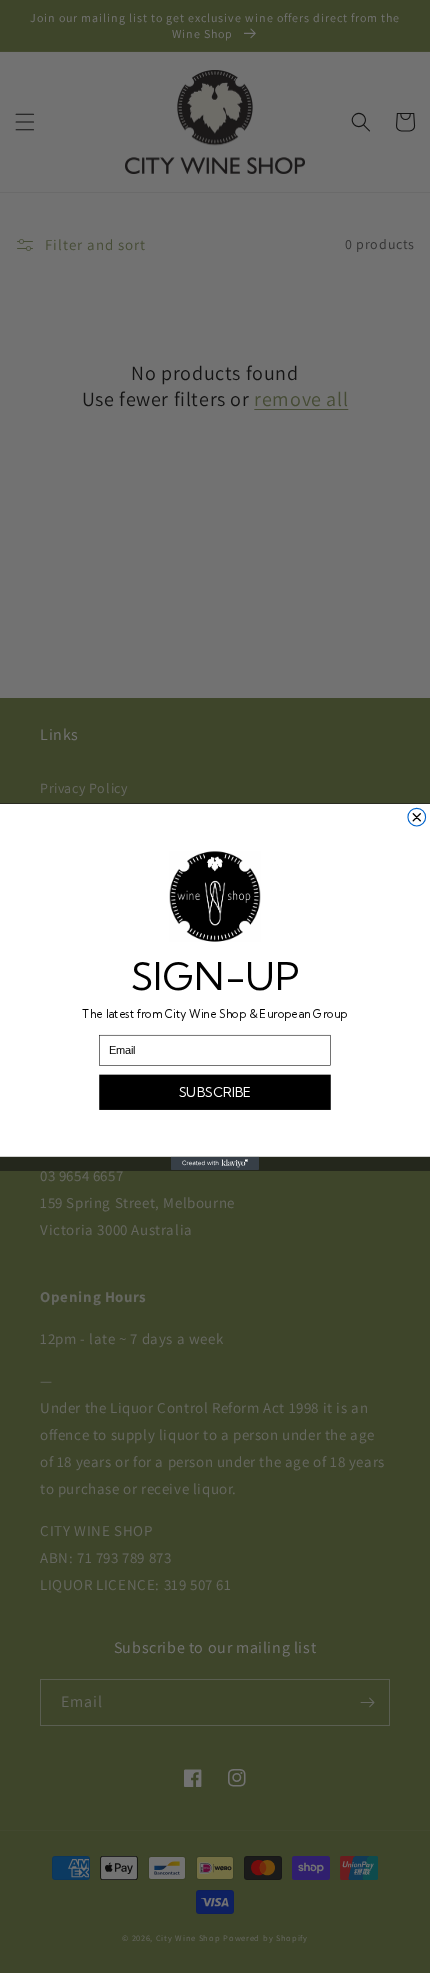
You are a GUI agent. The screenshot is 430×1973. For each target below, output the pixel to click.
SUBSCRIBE (215, 1091)
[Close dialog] (417, 817)
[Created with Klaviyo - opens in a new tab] (215, 1162)
